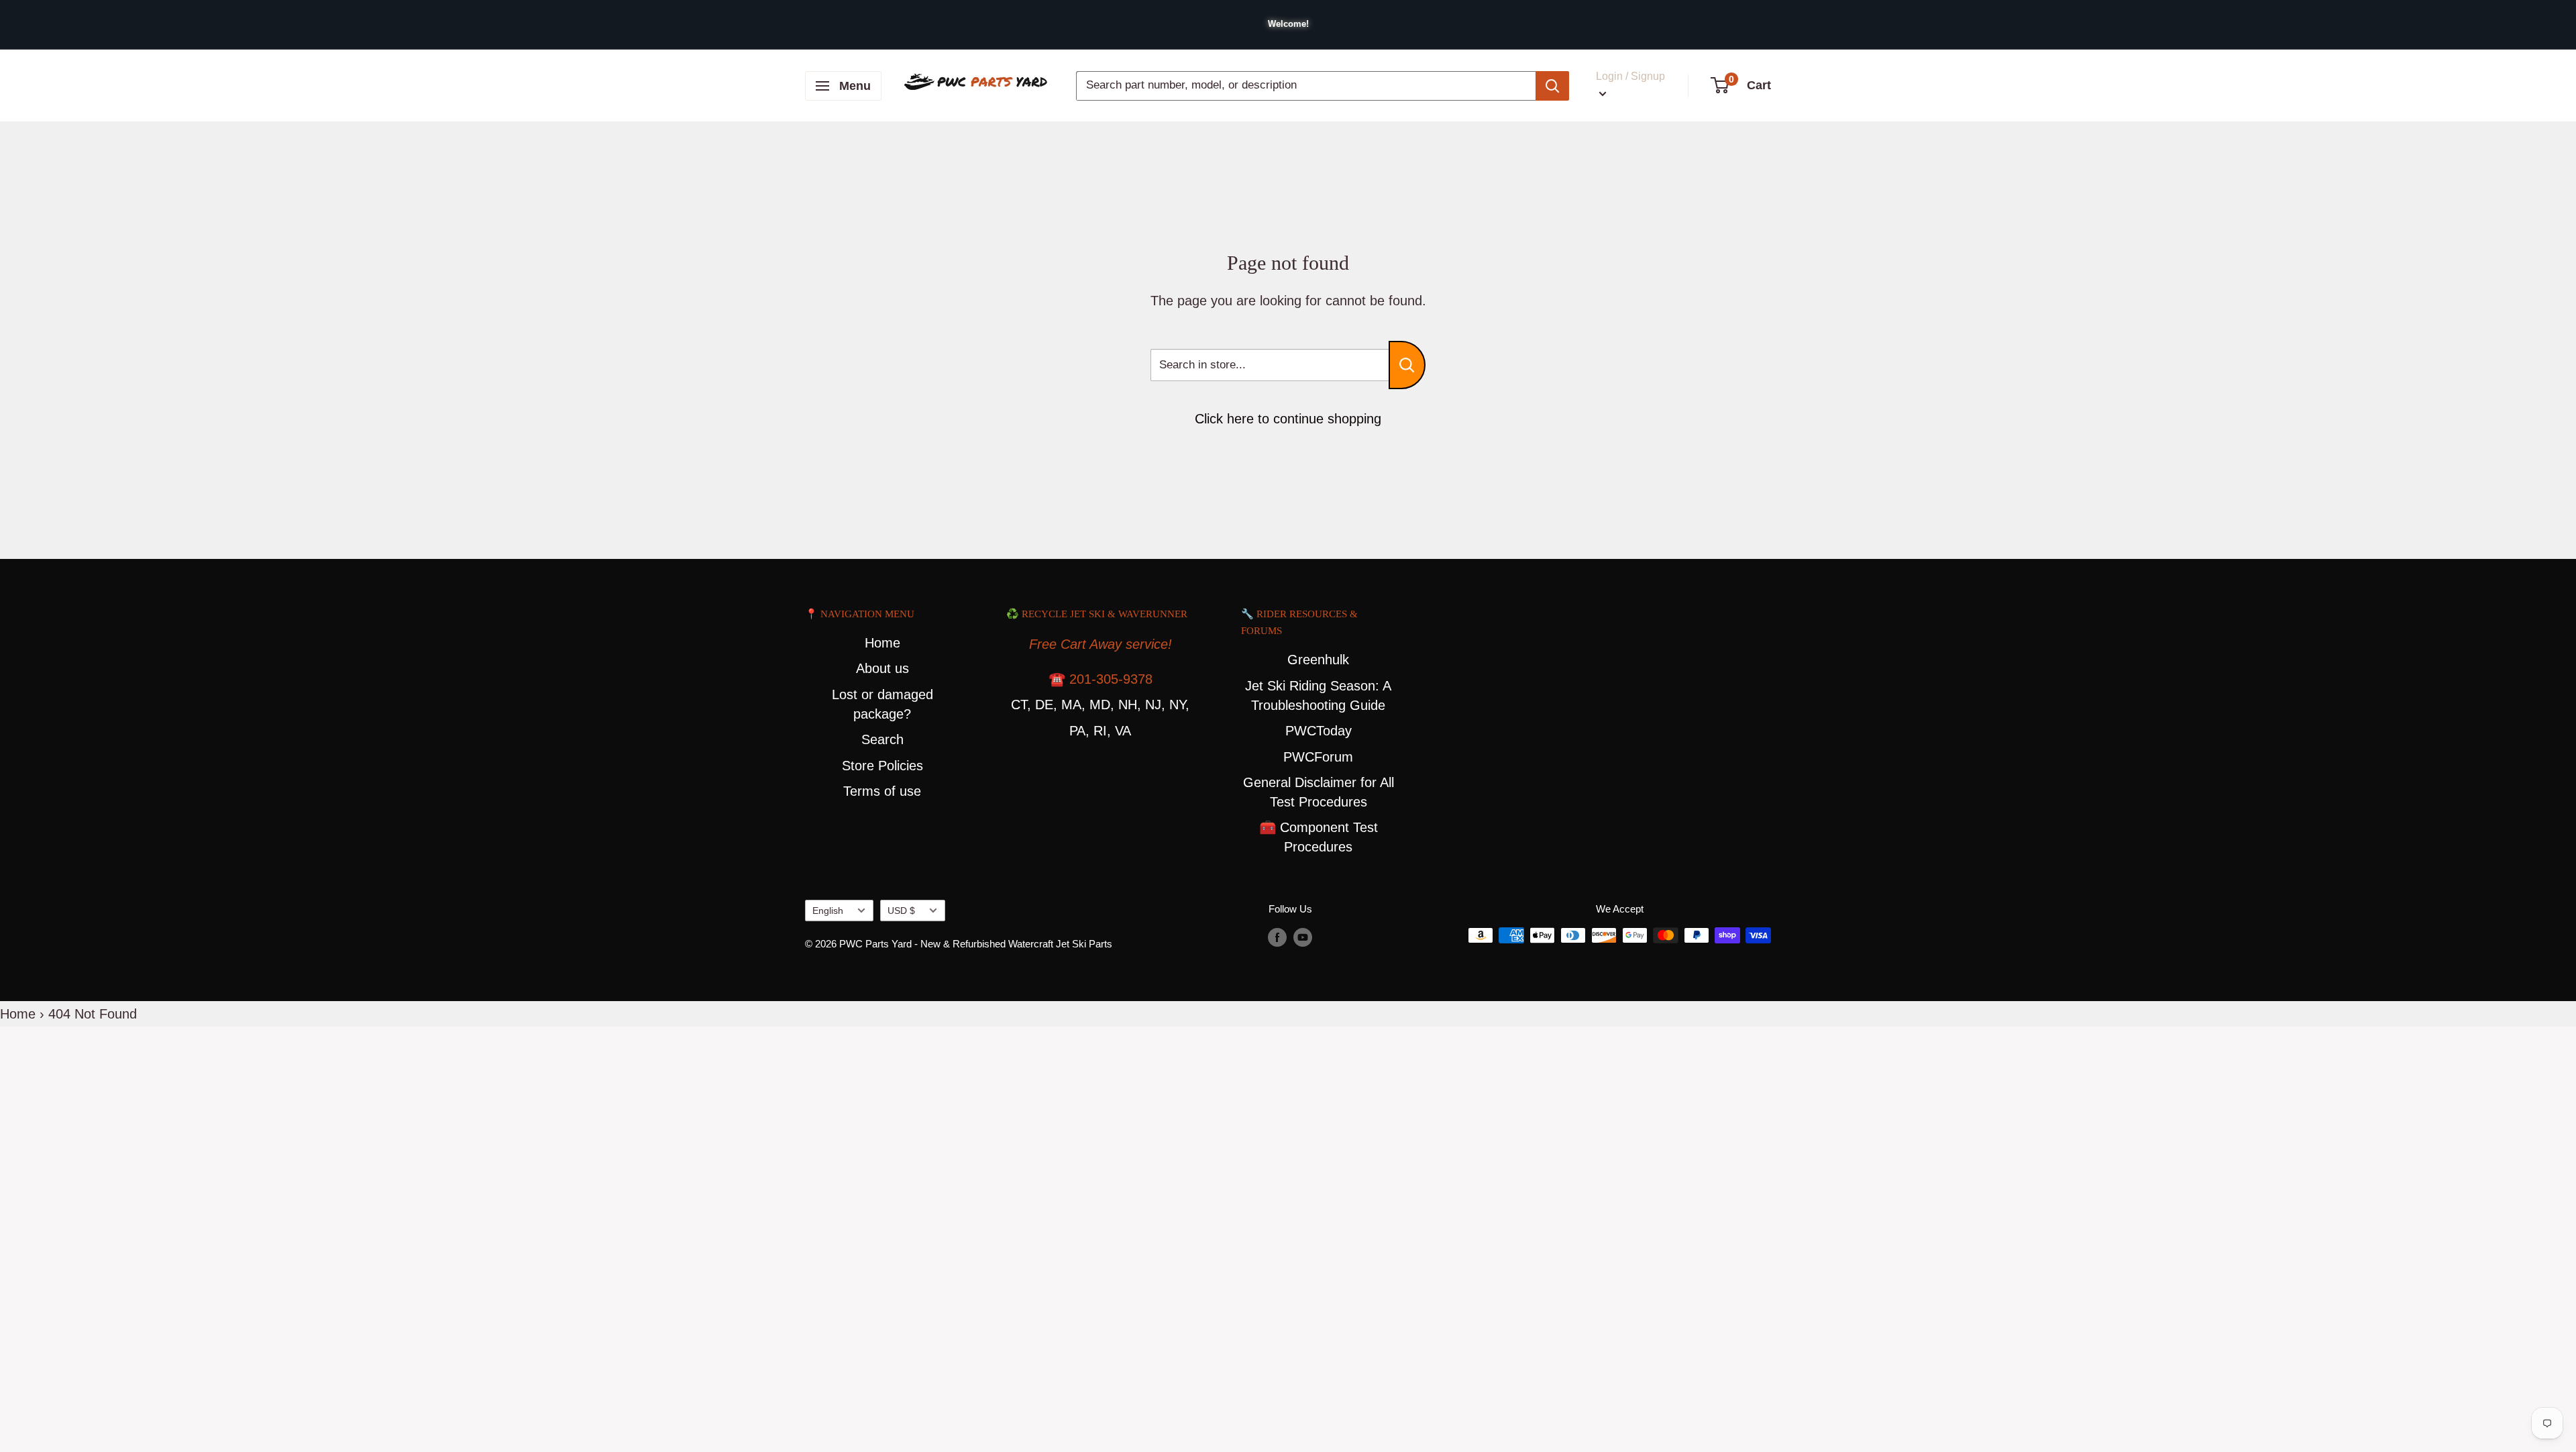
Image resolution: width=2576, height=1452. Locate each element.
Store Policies (882, 766)
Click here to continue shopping (1288, 419)
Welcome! (1288, 24)
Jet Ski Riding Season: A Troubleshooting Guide (1318, 695)
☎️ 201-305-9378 (1101, 679)
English (828, 911)
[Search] (1552, 86)
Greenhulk (1318, 660)
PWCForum (1318, 757)
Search (882, 739)
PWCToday (1319, 731)
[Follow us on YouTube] (1303, 937)
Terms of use (882, 791)
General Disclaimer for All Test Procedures (1319, 792)
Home (882, 643)
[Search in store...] (1407, 365)
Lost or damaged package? (882, 704)
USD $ (901, 911)
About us (882, 668)
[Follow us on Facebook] (1277, 937)
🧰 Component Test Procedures (1319, 837)
